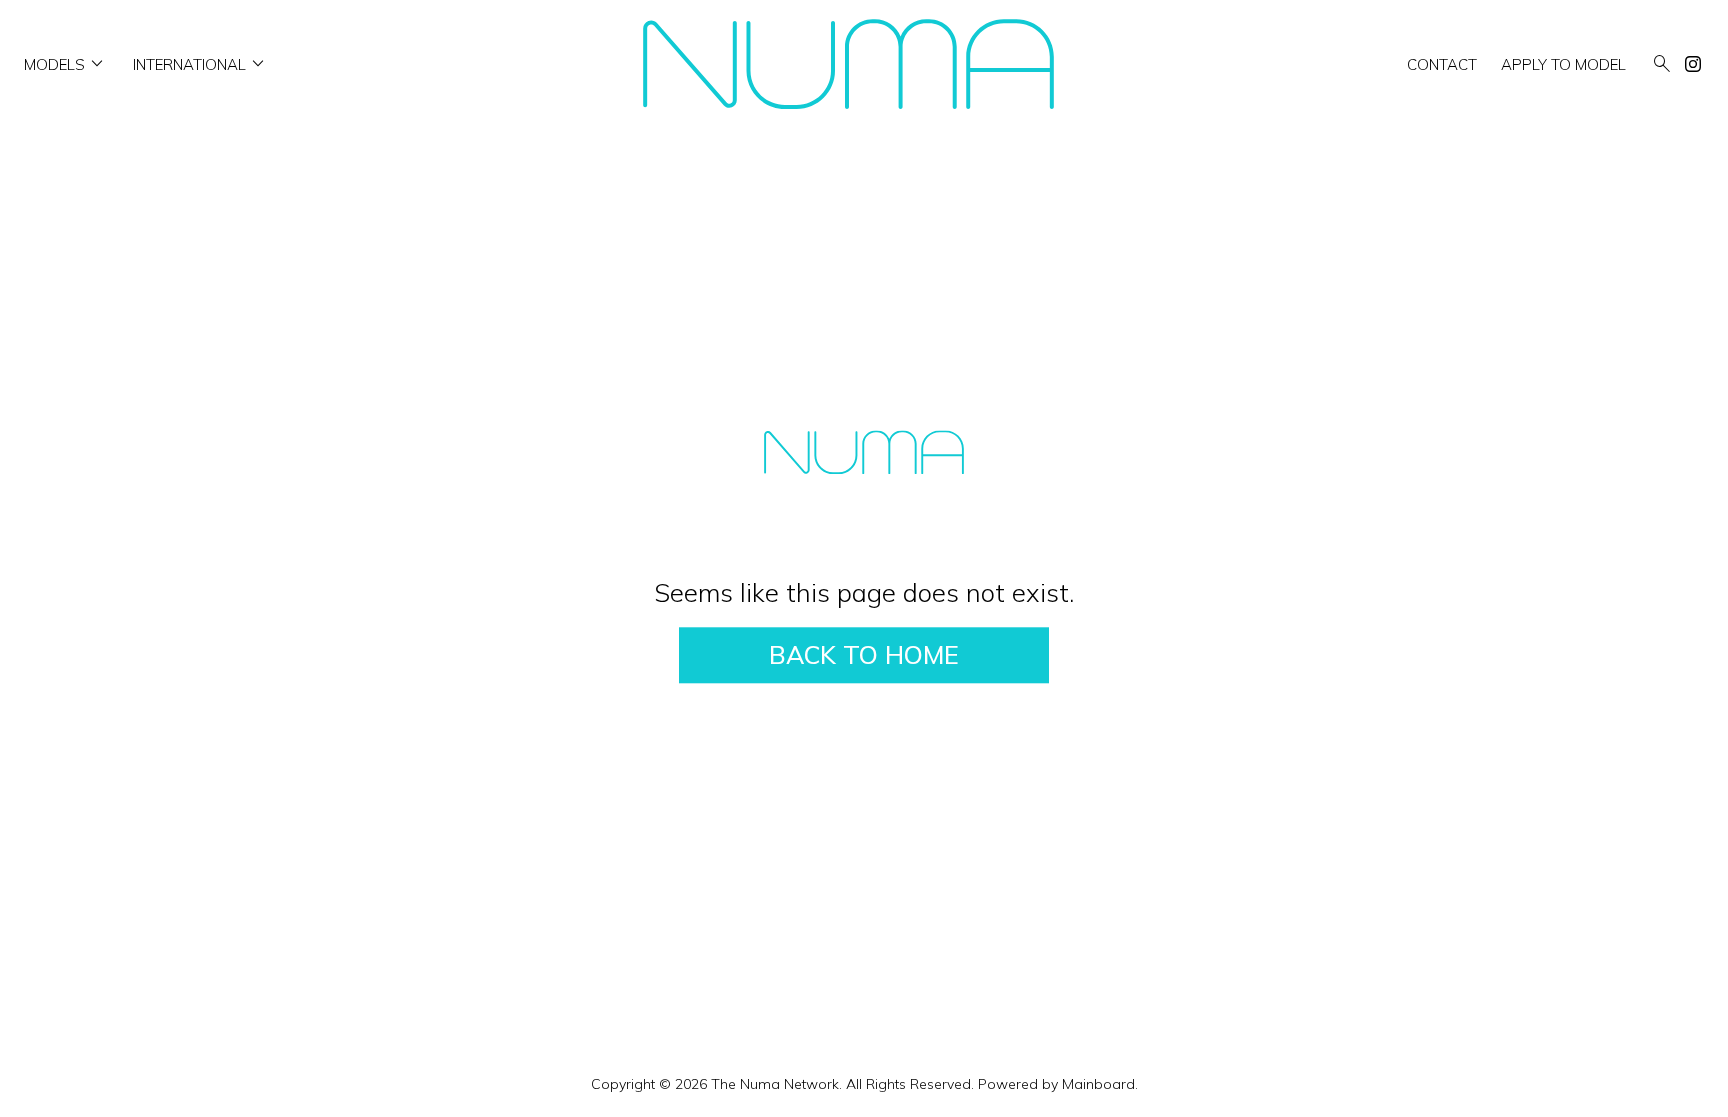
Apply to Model (1563, 64)
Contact (1442, 64)
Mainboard (1098, 1084)
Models (66, 64)
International (201, 64)
